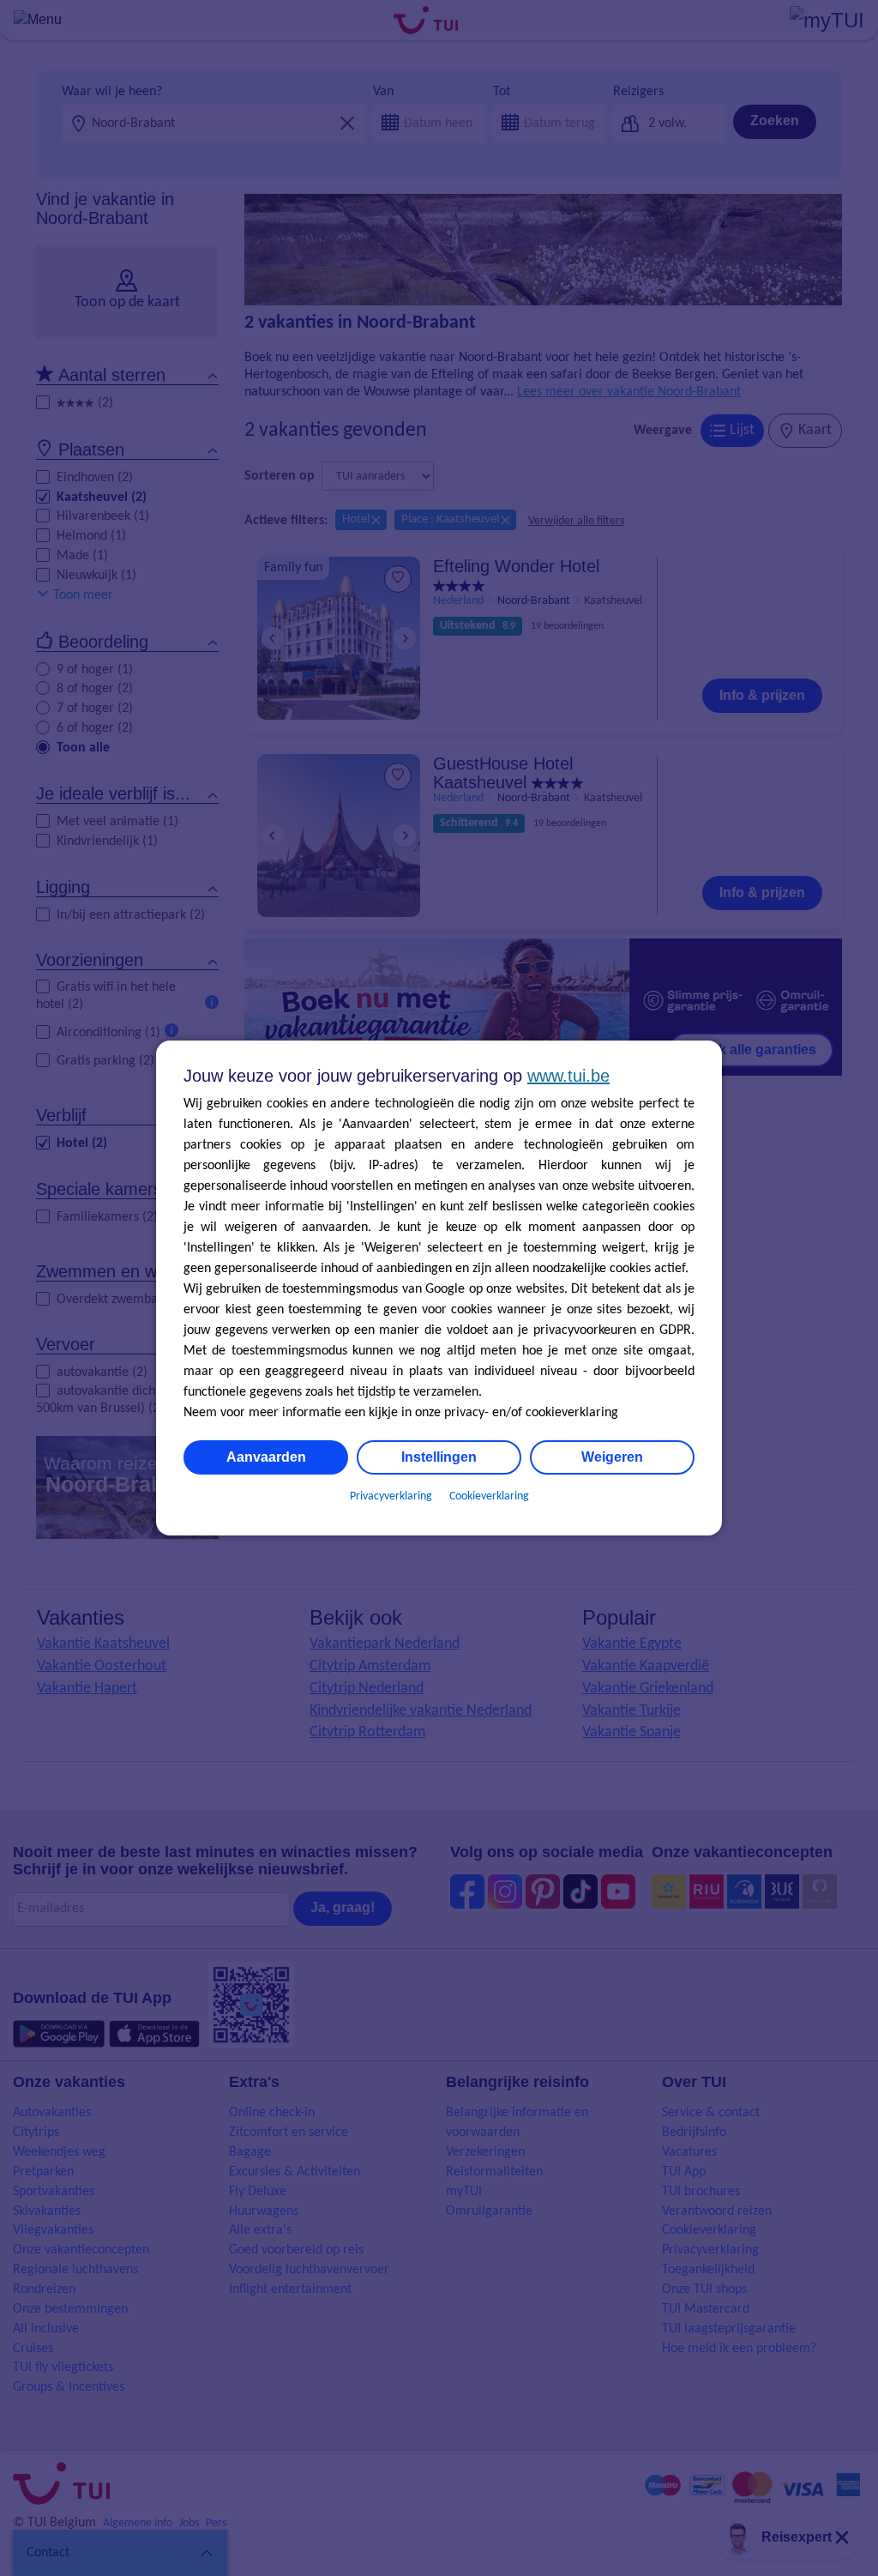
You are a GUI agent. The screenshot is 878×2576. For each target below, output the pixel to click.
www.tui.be (568, 1076)
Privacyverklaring (391, 1496)
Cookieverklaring (489, 1496)
